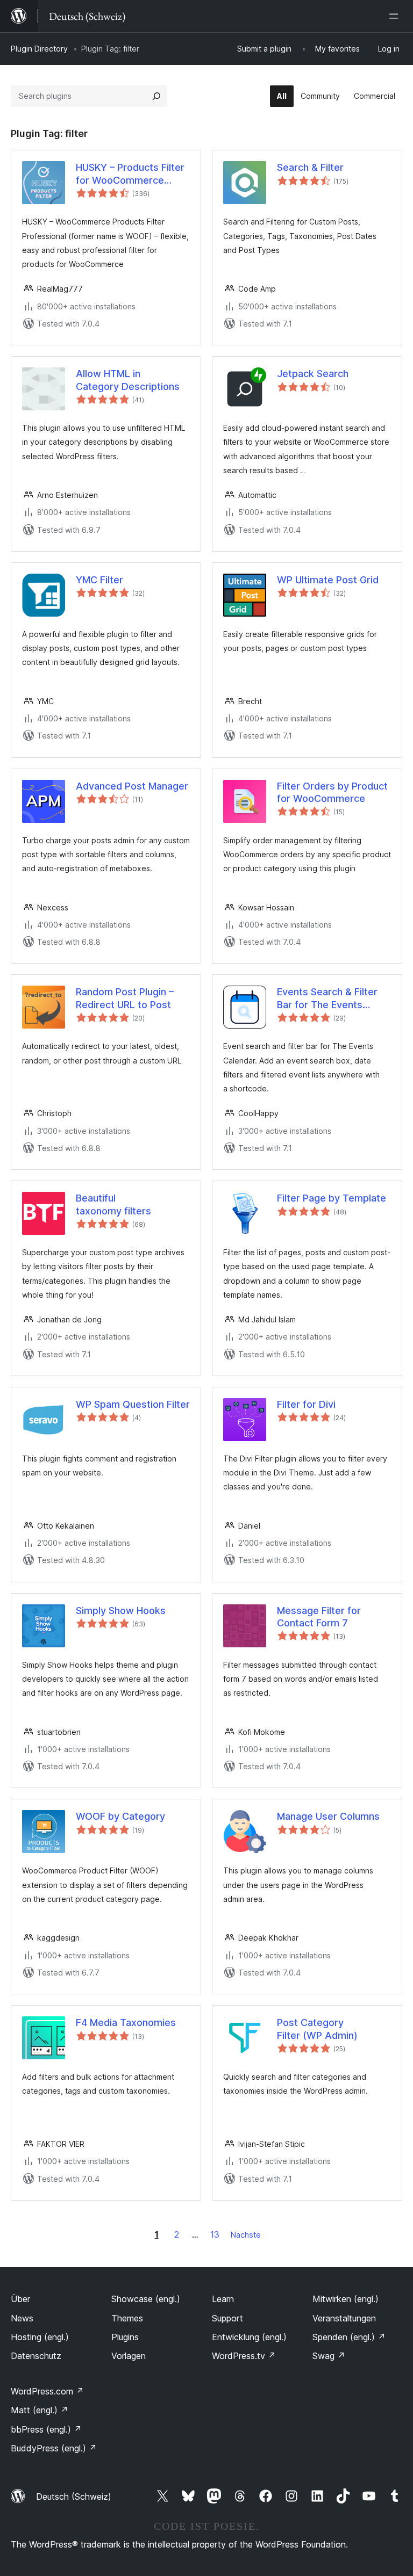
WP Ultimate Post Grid (328, 580)
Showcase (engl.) (146, 2299)
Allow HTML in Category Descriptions (128, 380)
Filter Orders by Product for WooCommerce (332, 792)
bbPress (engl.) (46, 2429)
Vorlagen (129, 2356)
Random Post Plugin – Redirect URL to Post (125, 998)
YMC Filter (99, 580)
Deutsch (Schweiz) (74, 2497)
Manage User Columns (328, 1816)
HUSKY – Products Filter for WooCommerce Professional (130, 174)
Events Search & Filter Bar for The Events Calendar (327, 998)
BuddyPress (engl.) (54, 2448)
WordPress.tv (244, 2356)
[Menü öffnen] (396, 16)
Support (227, 2318)
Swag (329, 2356)
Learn (223, 2299)
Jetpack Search (313, 374)
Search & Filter (310, 167)
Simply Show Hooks (121, 1611)
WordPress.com (47, 2391)
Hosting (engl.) (40, 2337)
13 (215, 2234)
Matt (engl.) (40, 2410)
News (22, 2318)
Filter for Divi (306, 1404)
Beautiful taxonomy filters (113, 1204)
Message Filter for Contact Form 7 (319, 1617)
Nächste (246, 2235)
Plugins (125, 2337)
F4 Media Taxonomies (126, 2023)
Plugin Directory (39, 49)
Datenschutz (36, 2356)
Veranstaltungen (344, 2318)
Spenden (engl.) (349, 2337)
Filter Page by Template (332, 1198)
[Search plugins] (156, 96)
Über (20, 2299)
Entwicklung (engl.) (249, 2337)
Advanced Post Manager (132, 786)
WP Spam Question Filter (133, 1404)
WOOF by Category (120, 1816)
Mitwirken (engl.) (346, 2299)
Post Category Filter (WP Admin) (317, 2029)
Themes (127, 2318)
